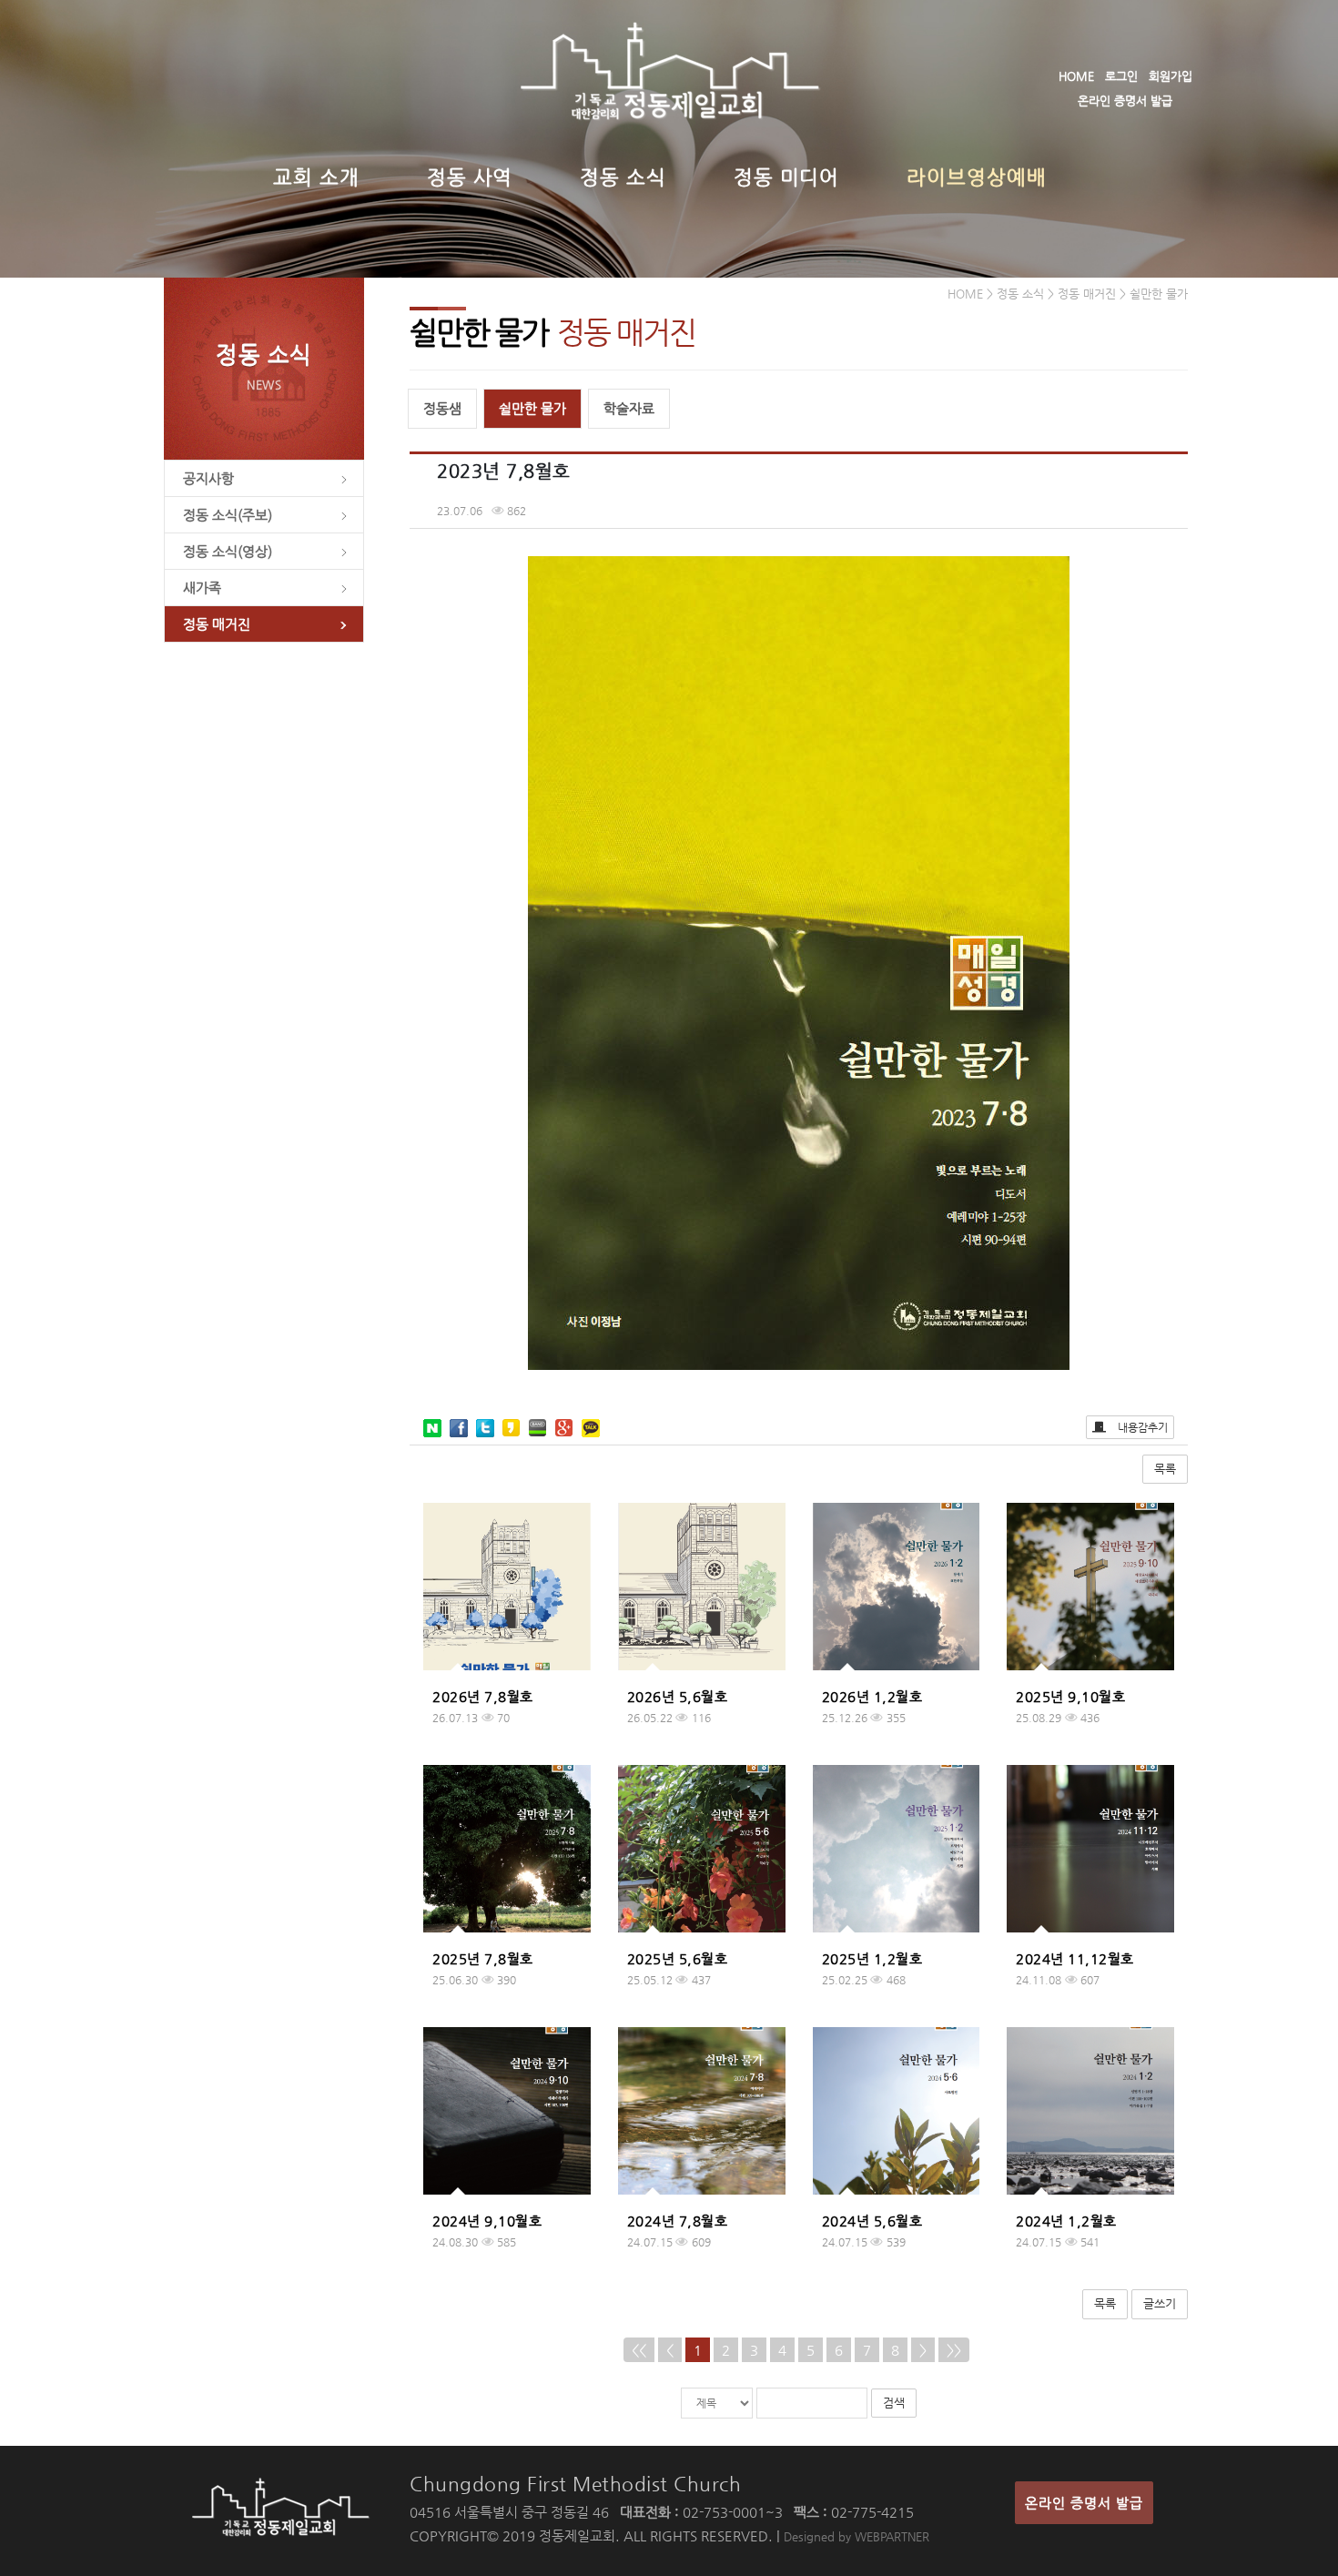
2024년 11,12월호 (1075, 1958)
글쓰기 (1160, 2303)
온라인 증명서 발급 (1125, 101)
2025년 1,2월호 (872, 1958)
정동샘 (442, 408)
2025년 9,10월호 (1070, 1696)
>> (954, 2350)
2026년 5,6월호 (678, 1696)
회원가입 (1171, 76)
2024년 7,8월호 (678, 2221)
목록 (1165, 1469)
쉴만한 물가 (532, 408)
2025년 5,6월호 (678, 1958)
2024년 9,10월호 (487, 2221)
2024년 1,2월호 (1066, 2221)
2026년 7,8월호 (483, 1696)
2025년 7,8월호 (483, 1958)
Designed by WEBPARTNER (857, 2536)
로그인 (1121, 76)
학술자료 (629, 408)
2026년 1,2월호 (872, 1696)
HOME (1076, 76)
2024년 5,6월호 (872, 2221)
